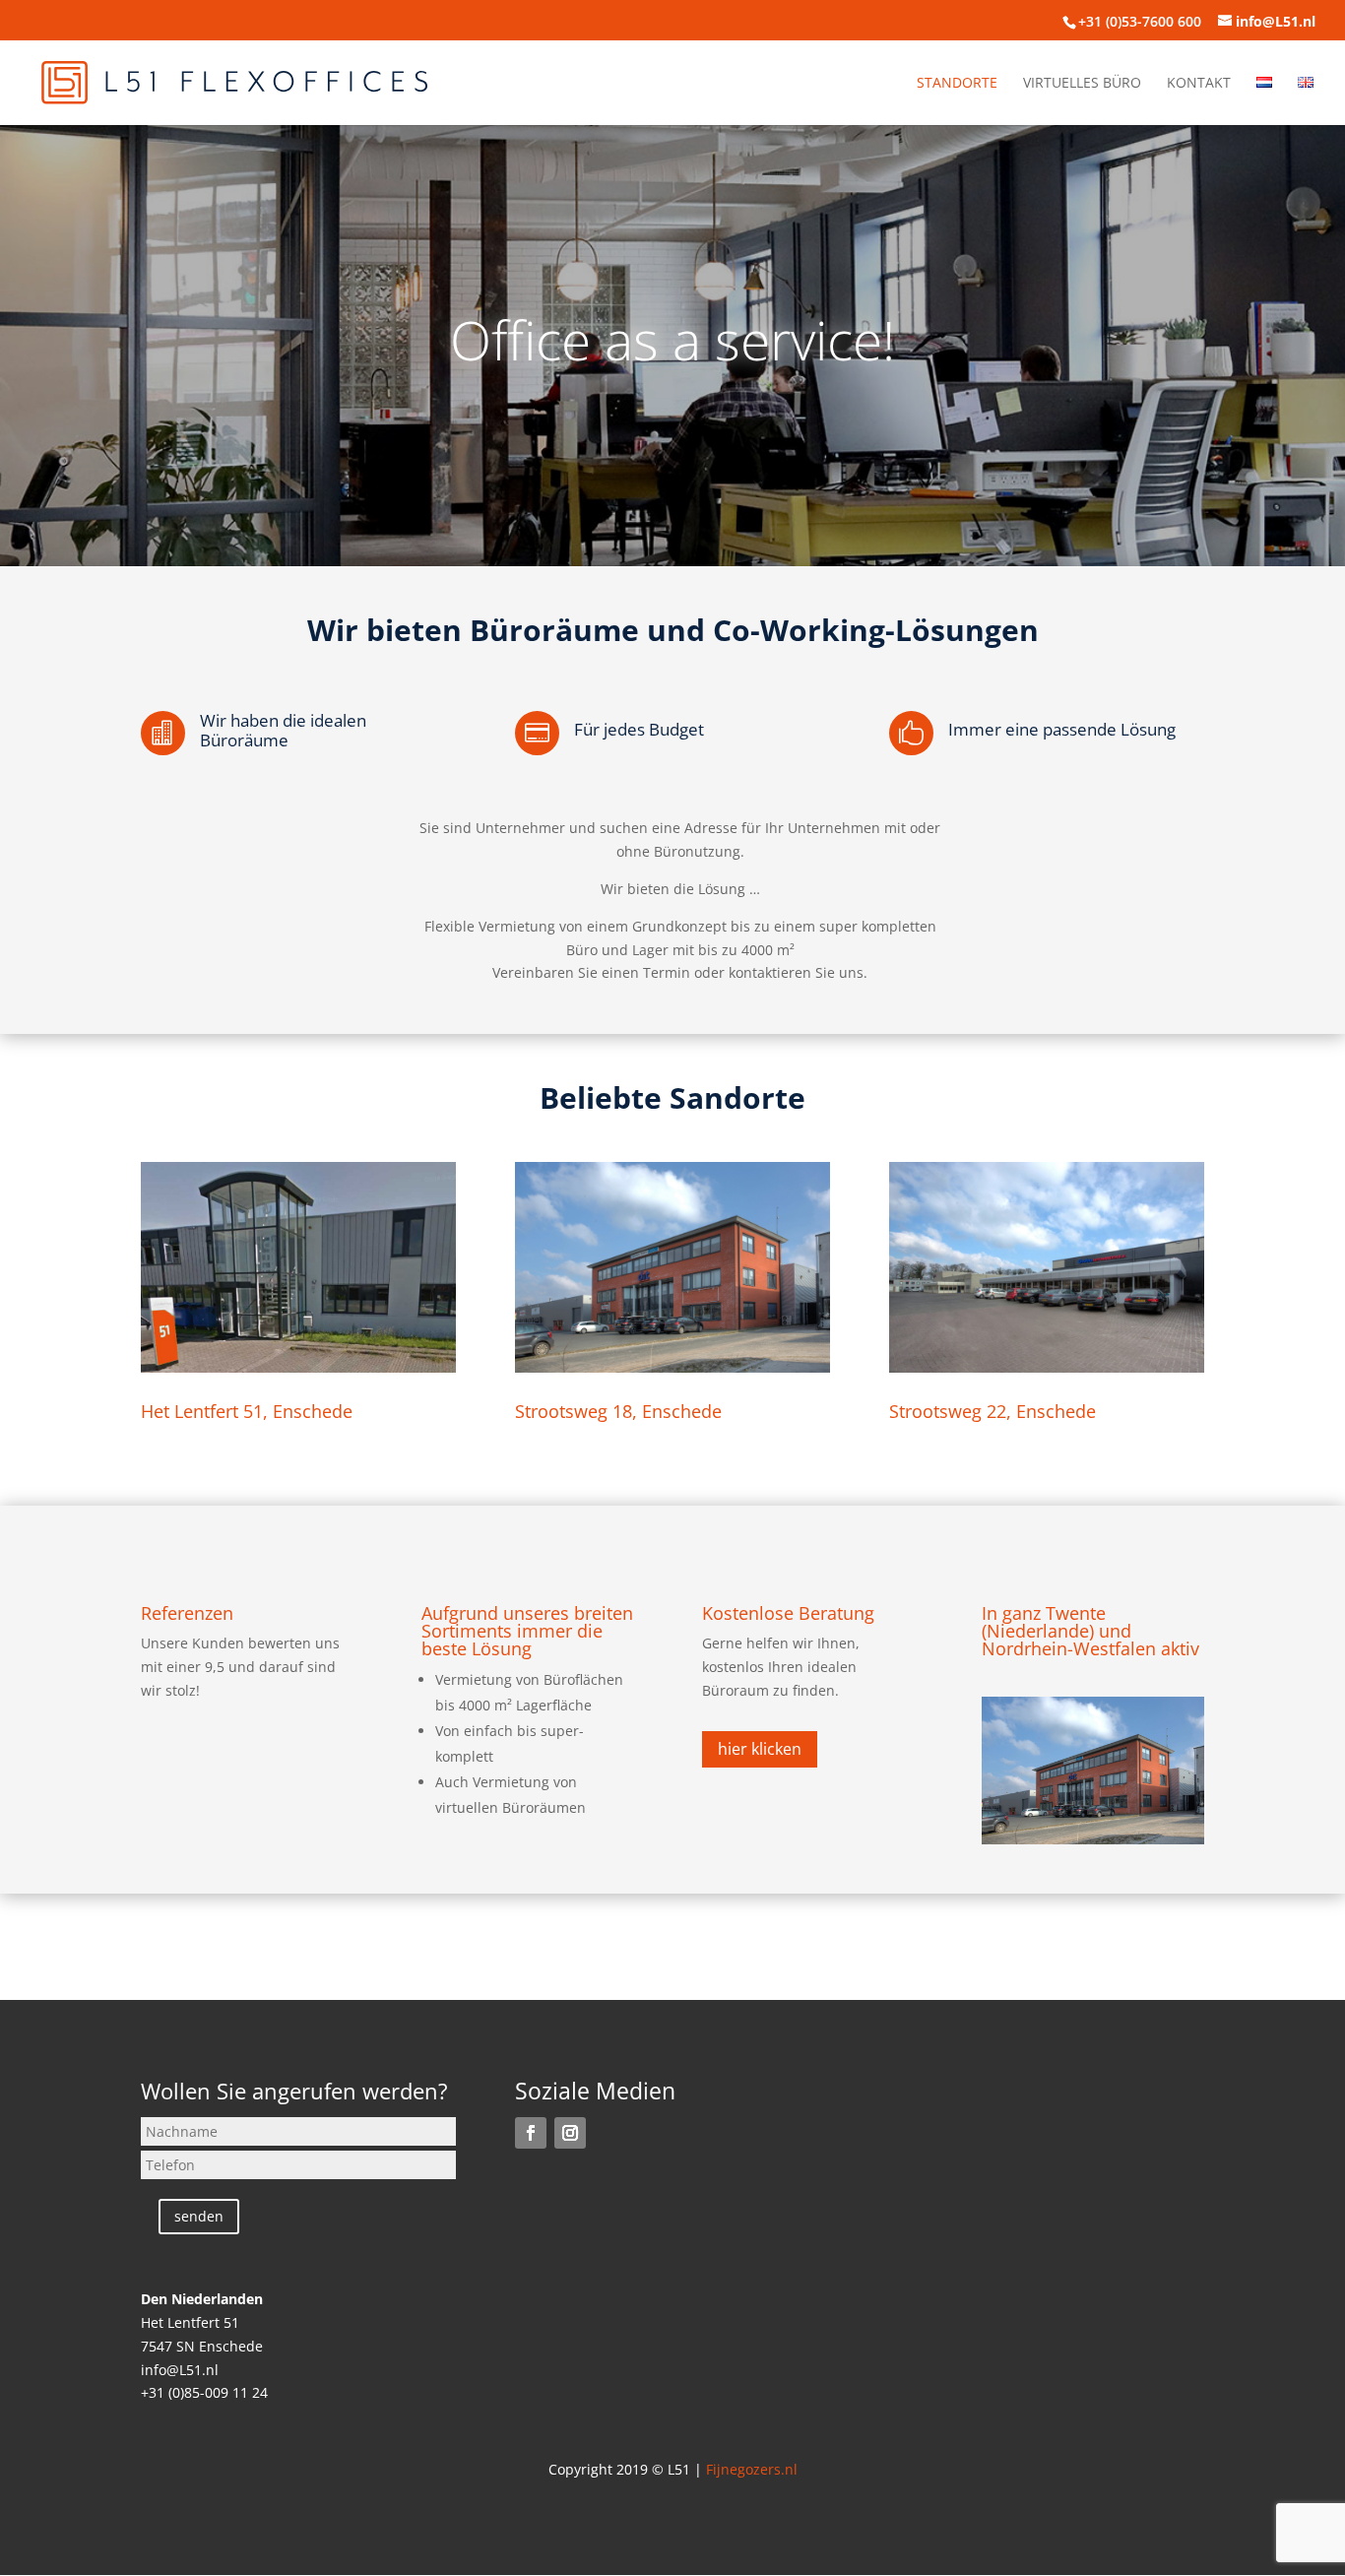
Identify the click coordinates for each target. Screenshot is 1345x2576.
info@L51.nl (180, 2370)
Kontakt (1199, 84)
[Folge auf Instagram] (570, 2133)
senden (199, 2216)
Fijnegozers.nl (752, 2469)
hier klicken (760, 1749)
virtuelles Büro (1082, 84)
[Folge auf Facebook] (531, 2133)
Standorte (957, 84)
